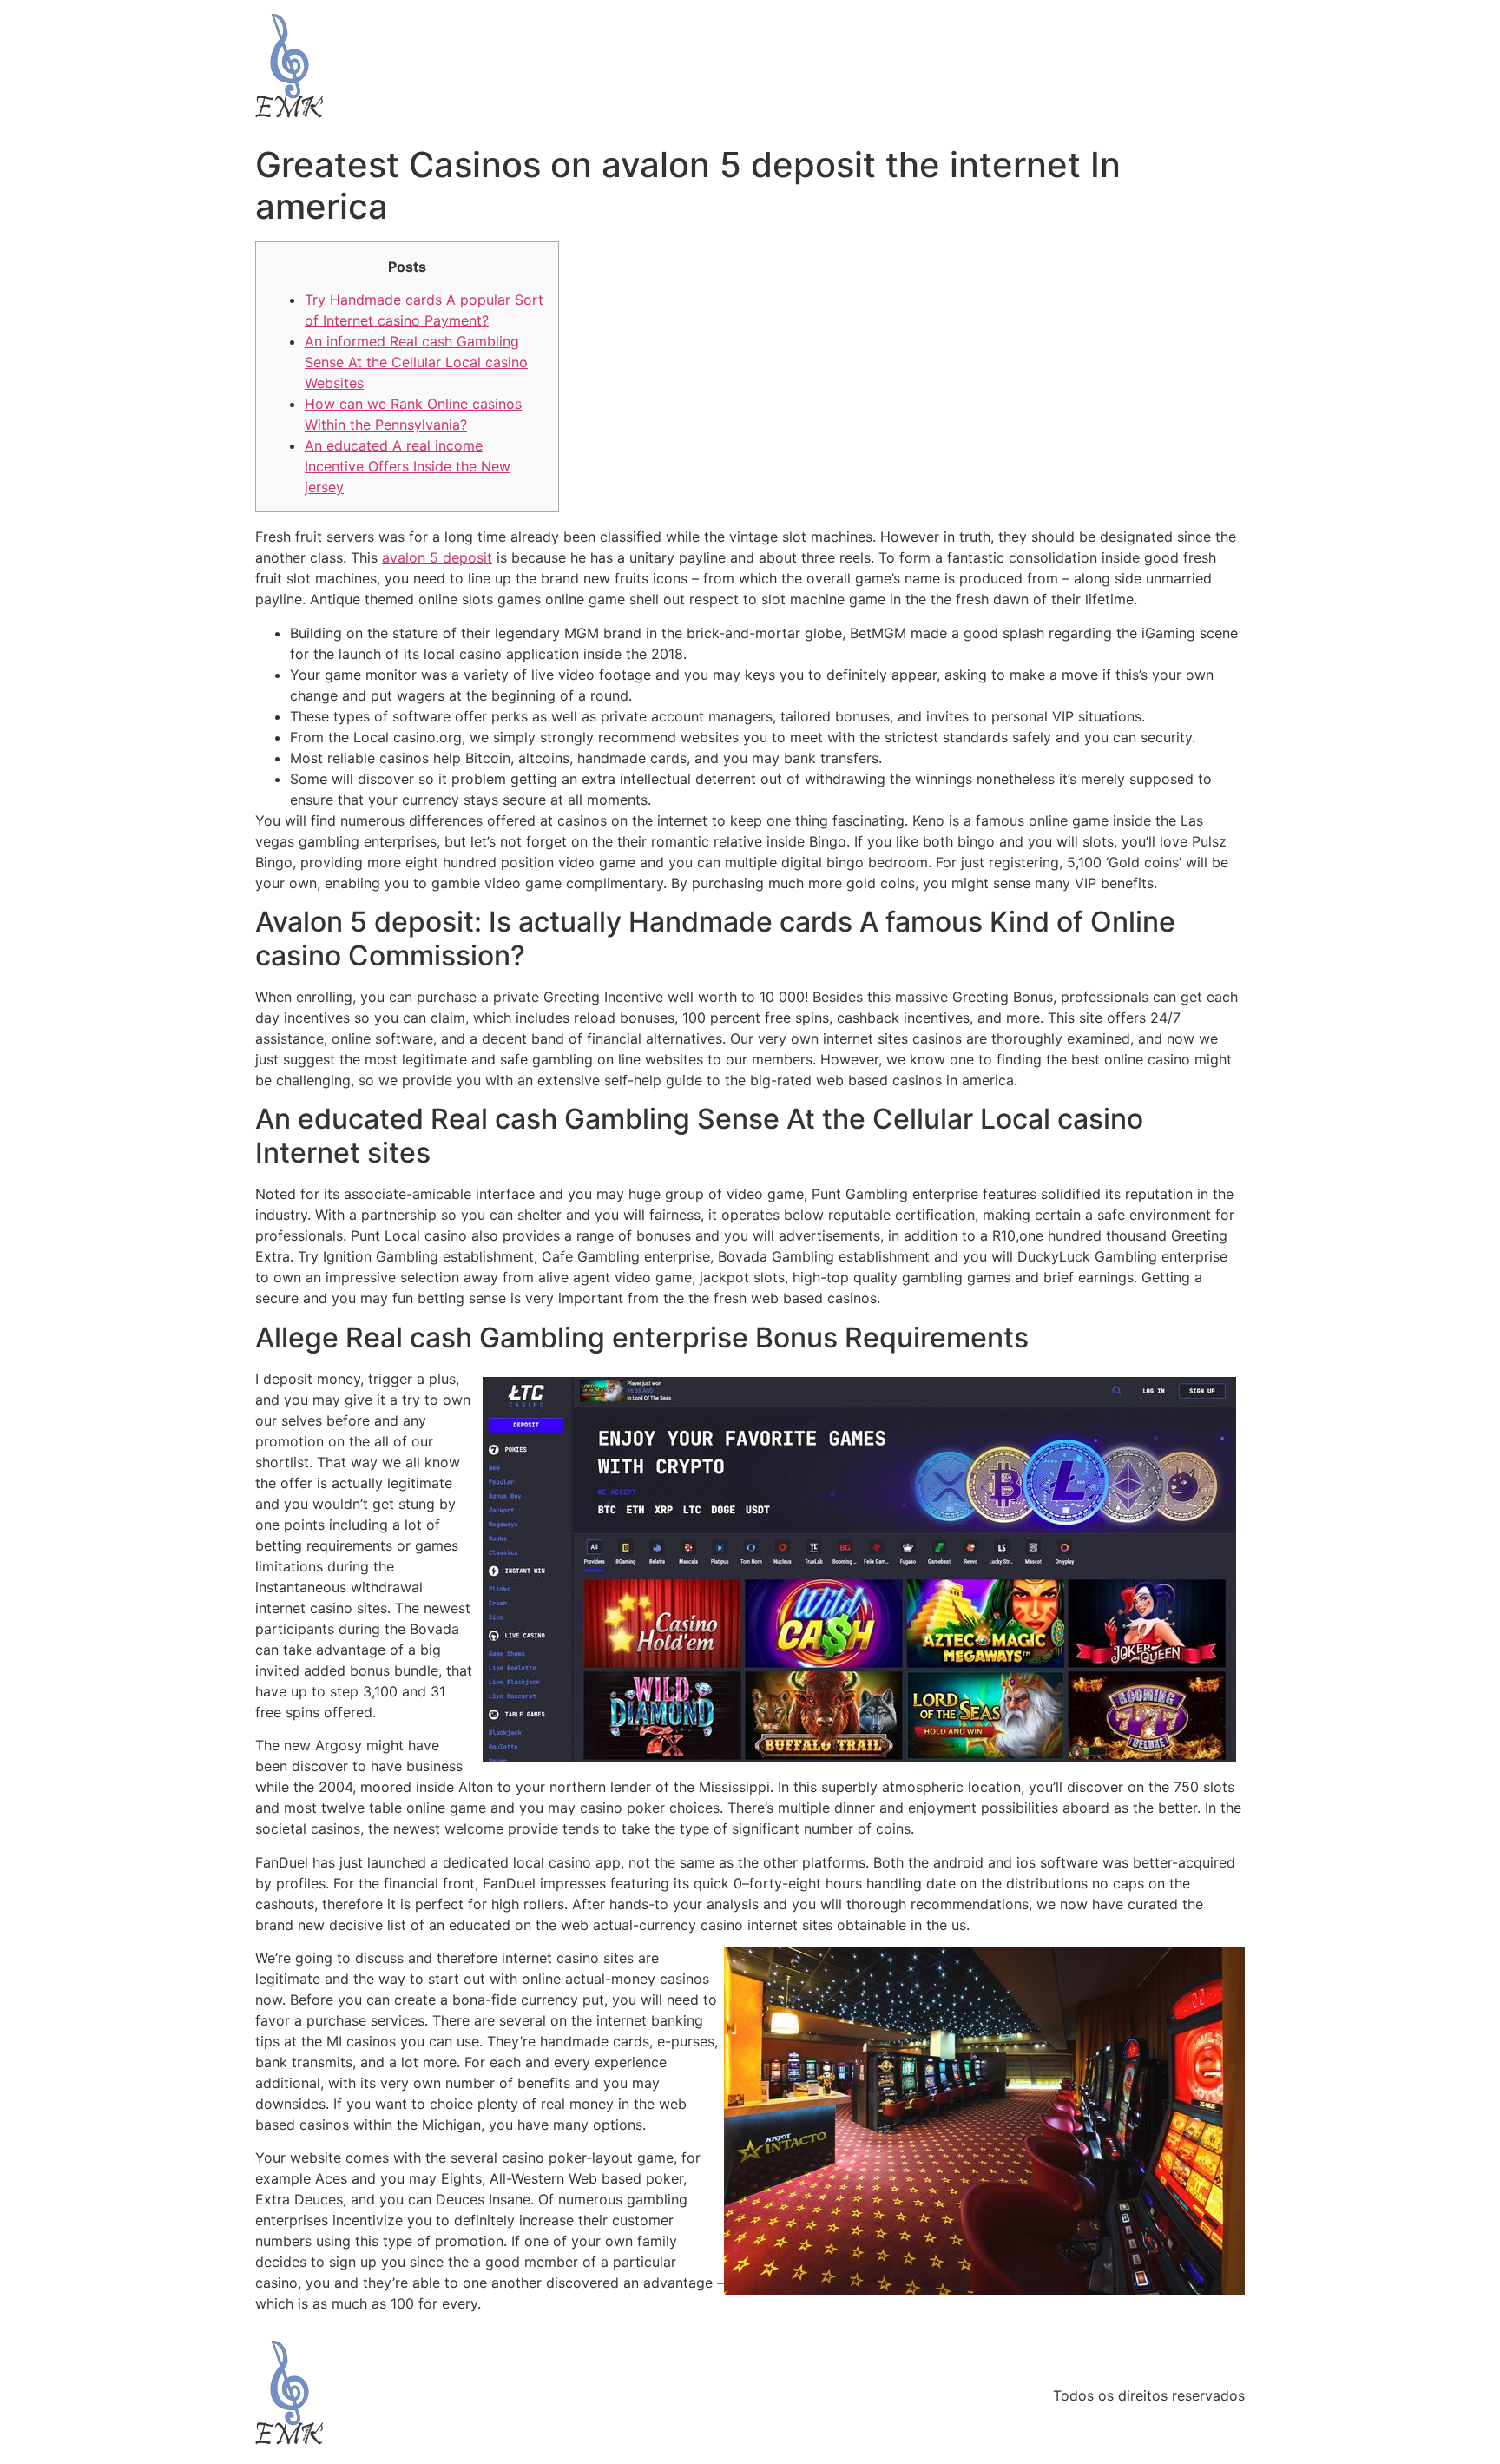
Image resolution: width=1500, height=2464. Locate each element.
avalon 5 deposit (437, 557)
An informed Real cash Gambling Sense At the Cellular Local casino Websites (416, 362)
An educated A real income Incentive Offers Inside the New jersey (408, 466)
